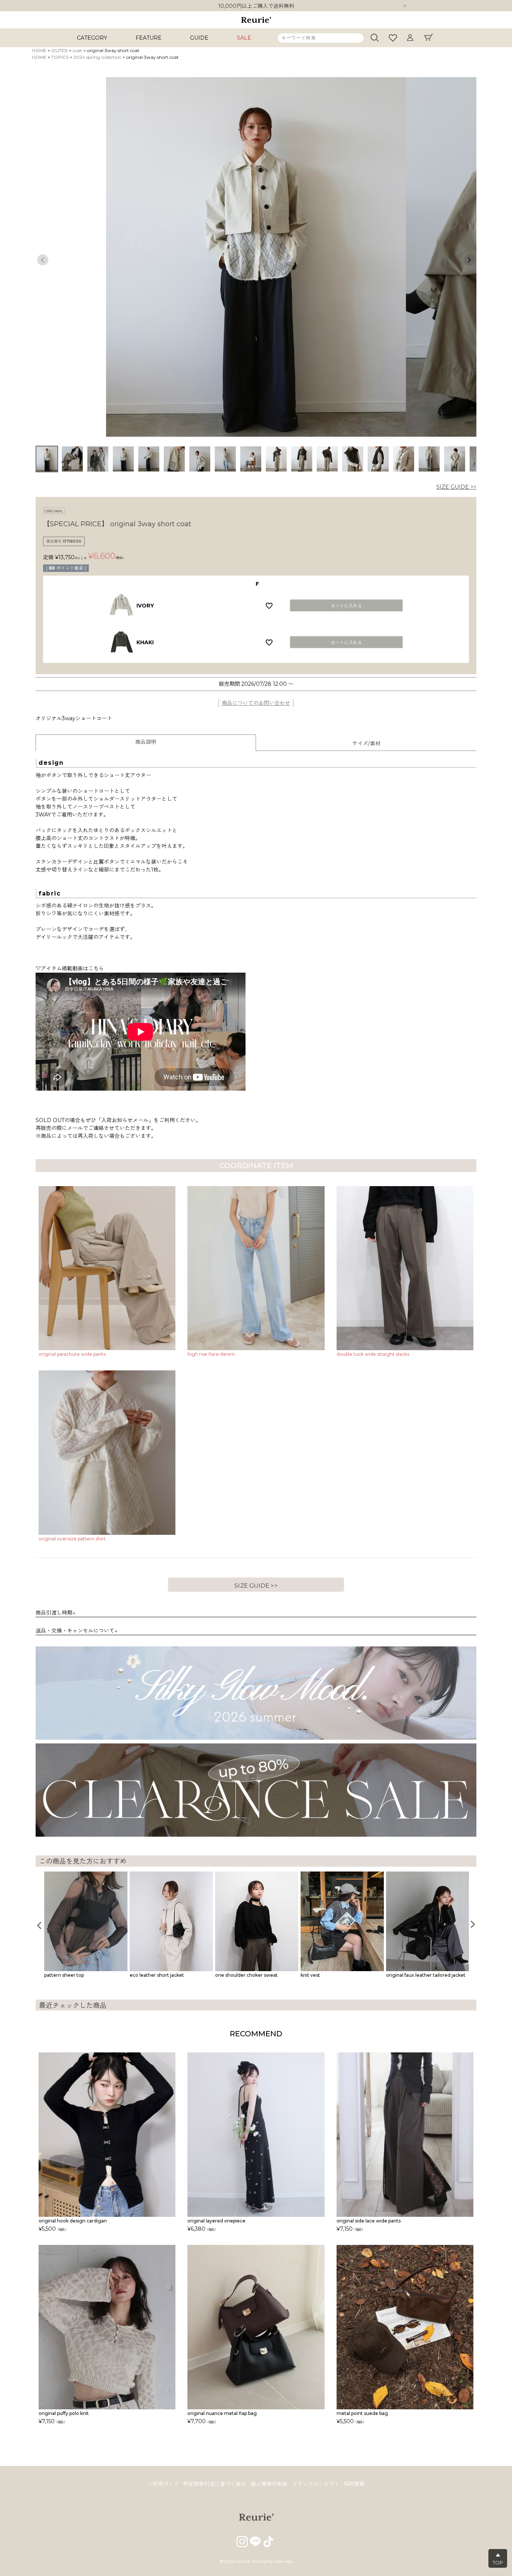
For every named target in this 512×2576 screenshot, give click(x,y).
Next (405, 6)
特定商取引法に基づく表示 (215, 2484)
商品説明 (146, 742)
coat (77, 50)
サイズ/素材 (366, 743)
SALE (244, 38)
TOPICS (60, 57)
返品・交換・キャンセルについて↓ (76, 1631)
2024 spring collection (97, 57)
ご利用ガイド (163, 2484)
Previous (43, 260)
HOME (39, 50)
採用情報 (354, 2484)
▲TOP (498, 2559)
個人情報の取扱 (269, 2484)
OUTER (60, 50)
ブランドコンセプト (316, 2484)
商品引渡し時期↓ (55, 1613)
